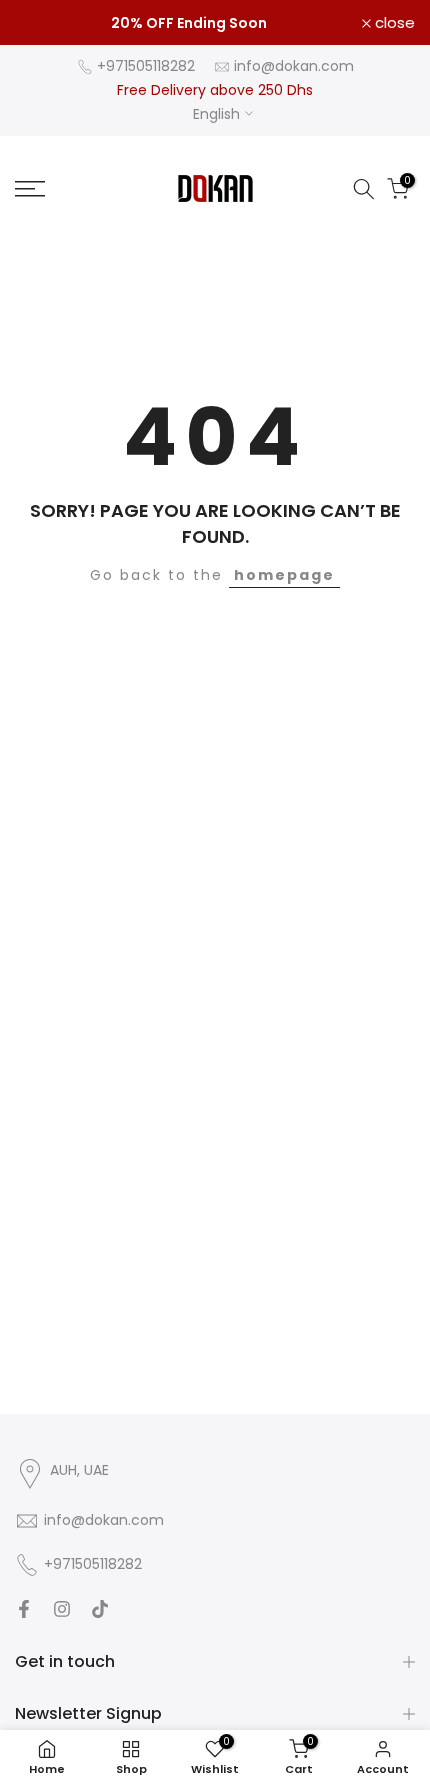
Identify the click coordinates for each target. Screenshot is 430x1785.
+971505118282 (146, 66)
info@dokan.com (294, 66)
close (393, 22)
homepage (284, 575)
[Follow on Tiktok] (100, 1609)
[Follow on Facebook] (24, 1609)
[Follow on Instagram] (62, 1609)
